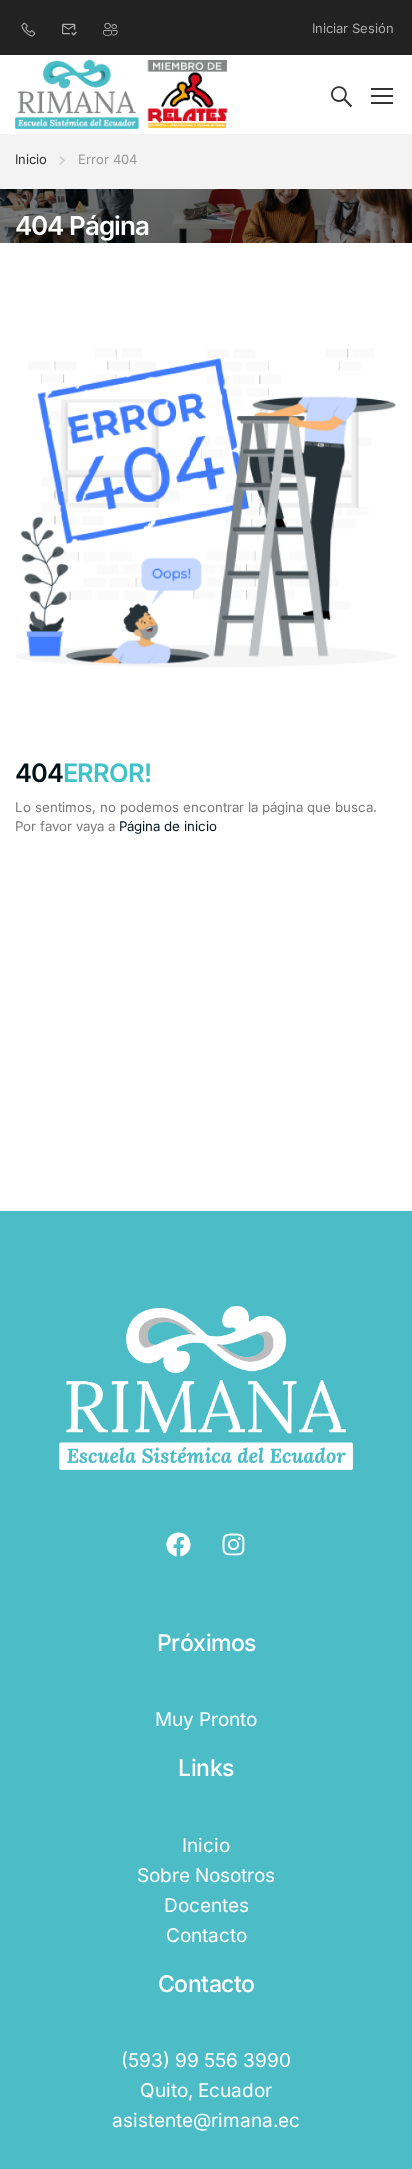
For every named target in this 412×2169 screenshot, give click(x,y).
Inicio (31, 159)
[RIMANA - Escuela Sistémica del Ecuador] (121, 94)
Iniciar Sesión (353, 28)
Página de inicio (168, 826)
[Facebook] (179, 1545)
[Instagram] (234, 1545)
